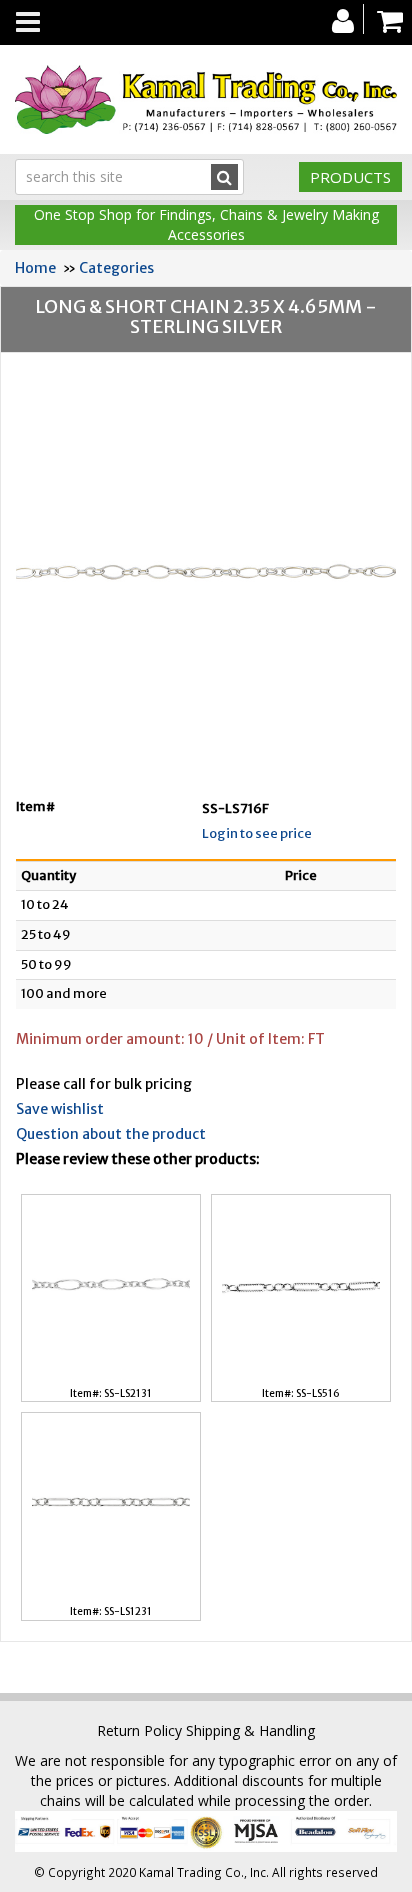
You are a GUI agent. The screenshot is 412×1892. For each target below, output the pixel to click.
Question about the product (111, 1134)
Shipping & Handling (250, 1730)
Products (350, 177)
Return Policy (139, 1730)
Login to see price (257, 833)
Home (35, 268)
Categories (116, 268)
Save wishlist (60, 1109)
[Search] (224, 177)
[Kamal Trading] (206, 99)
